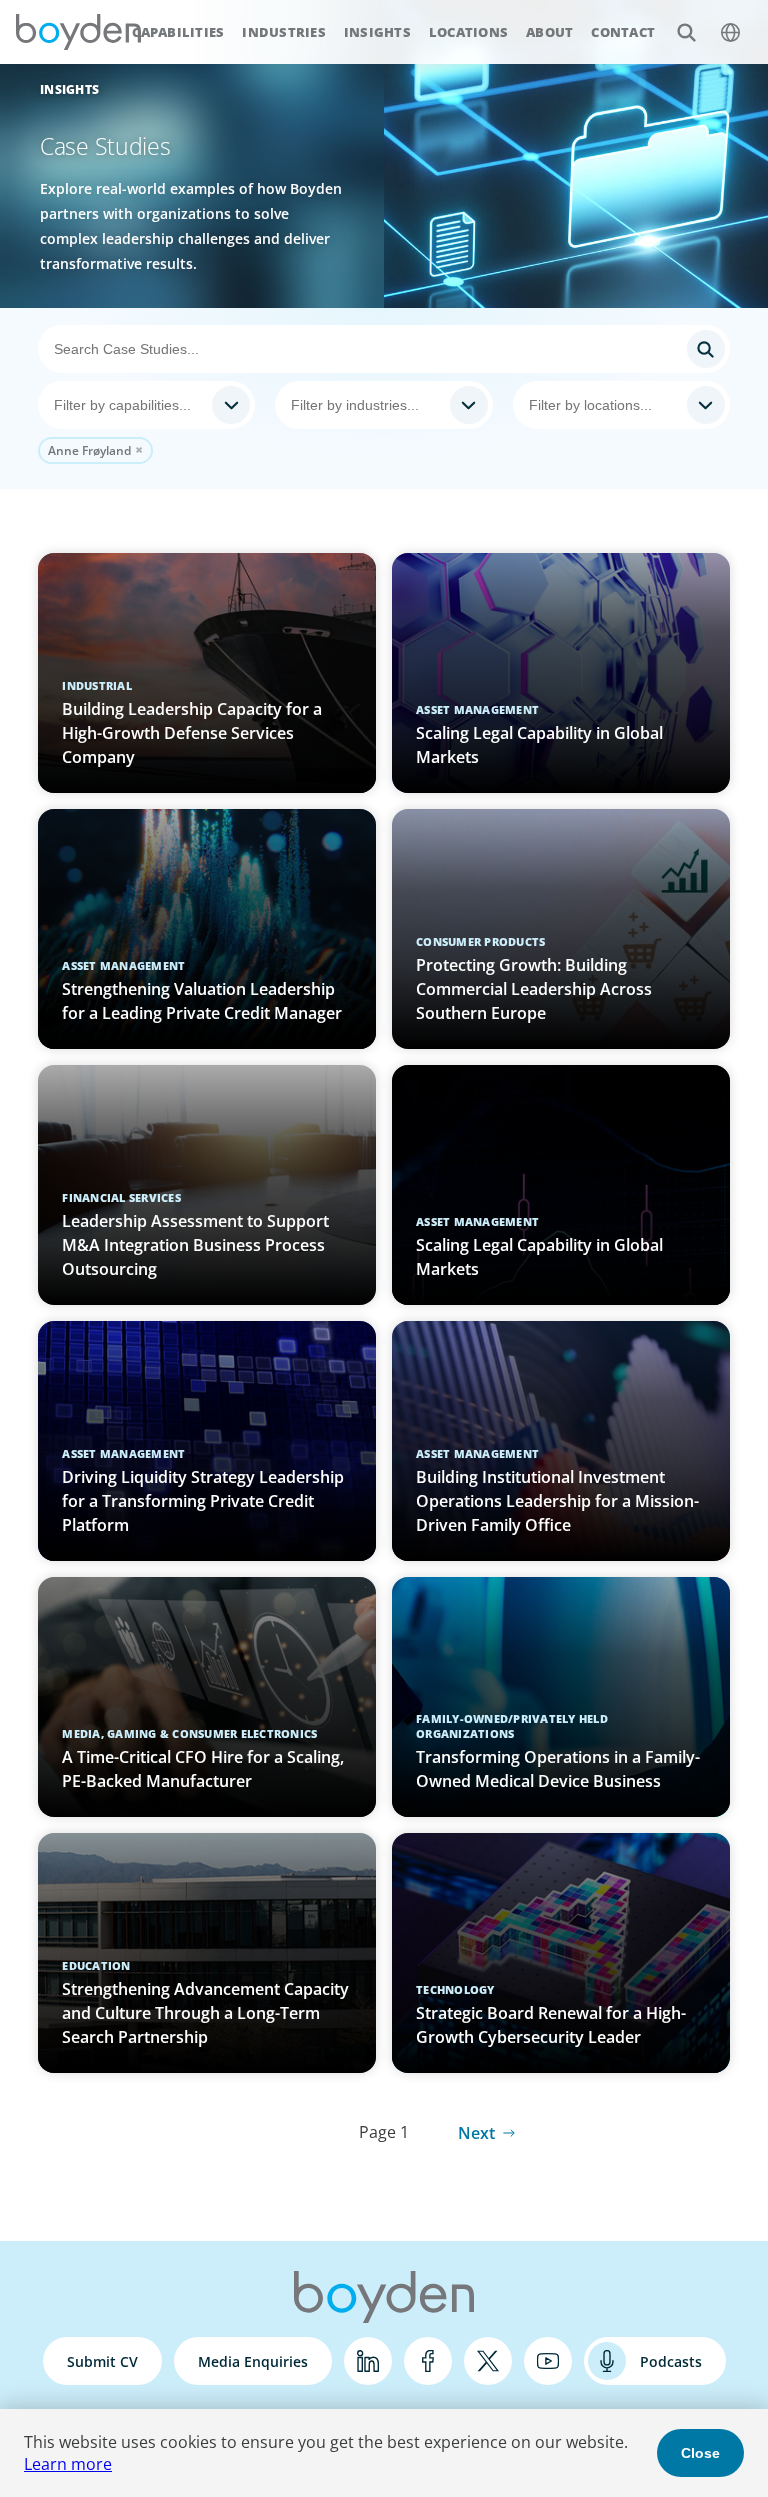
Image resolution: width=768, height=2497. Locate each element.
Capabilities (178, 32)
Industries (284, 32)
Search (686, 32)
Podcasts (671, 2361)
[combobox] (146, 405)
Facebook (428, 2361)
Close (700, 2453)
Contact (623, 32)
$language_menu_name (730, 32)
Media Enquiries (253, 2361)
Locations (468, 32)
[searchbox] (128, 405)
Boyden (78, 32)
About (549, 32)
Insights (377, 32)
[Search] (383, 349)
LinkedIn (368, 2361)
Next (476, 2133)
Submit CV (102, 2361)
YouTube (548, 2361)
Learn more (68, 2464)
